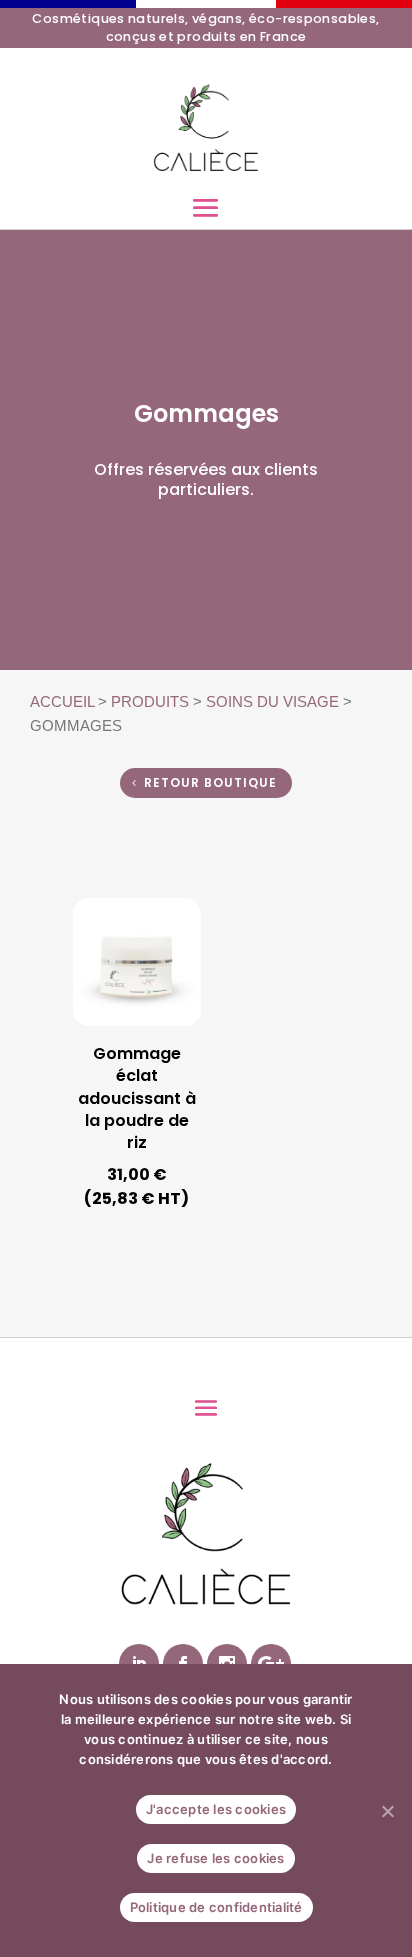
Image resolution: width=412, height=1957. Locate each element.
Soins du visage (272, 702)
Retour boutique (210, 782)
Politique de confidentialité (216, 1907)
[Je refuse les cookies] (387, 1811)
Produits (150, 702)
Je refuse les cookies (215, 1858)
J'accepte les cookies (216, 1809)
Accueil (62, 702)
